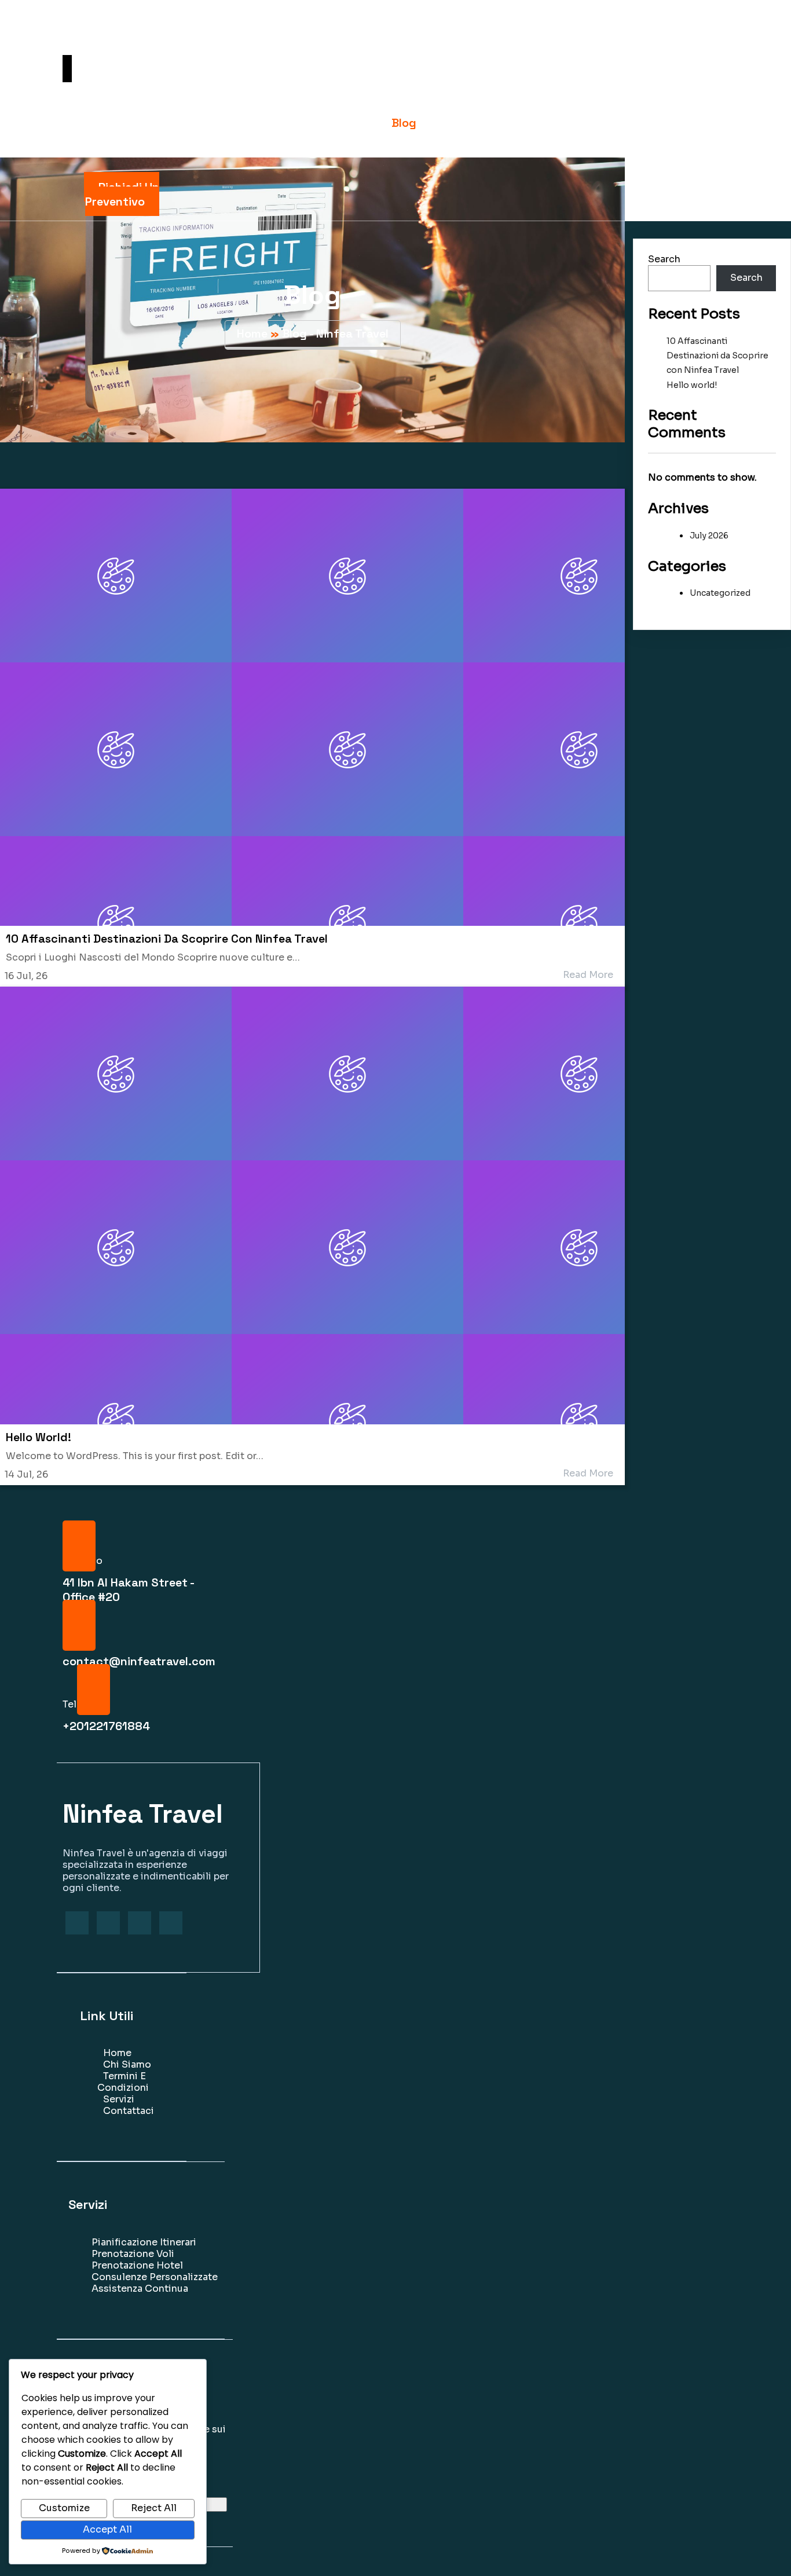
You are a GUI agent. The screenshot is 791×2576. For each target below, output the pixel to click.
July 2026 (709, 536)
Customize (64, 2508)
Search (664, 259)
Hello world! (692, 385)
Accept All (107, 2529)
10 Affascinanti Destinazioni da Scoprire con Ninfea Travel (717, 356)
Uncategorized (720, 593)
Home (252, 334)
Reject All (154, 2508)
